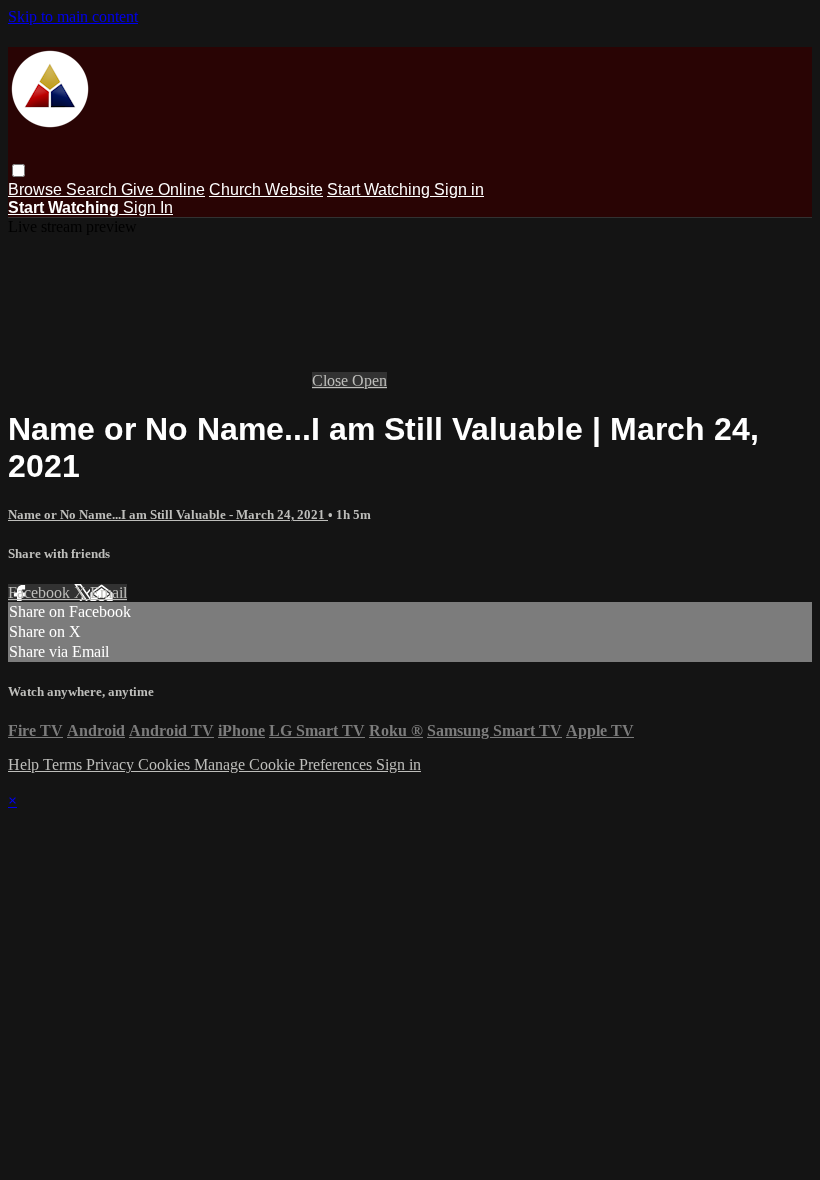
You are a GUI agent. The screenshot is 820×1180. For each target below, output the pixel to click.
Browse (37, 189)
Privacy (112, 764)
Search (93, 189)
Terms (64, 764)
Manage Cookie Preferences (285, 764)
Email (108, 592)
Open (369, 380)
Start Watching (380, 189)
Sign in (459, 189)
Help (25, 764)
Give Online (163, 189)
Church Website (266, 189)
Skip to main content (73, 16)
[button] (18, 170)
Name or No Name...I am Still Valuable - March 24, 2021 (168, 514)
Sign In (148, 207)
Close (332, 380)
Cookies (166, 764)
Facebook (41, 592)
